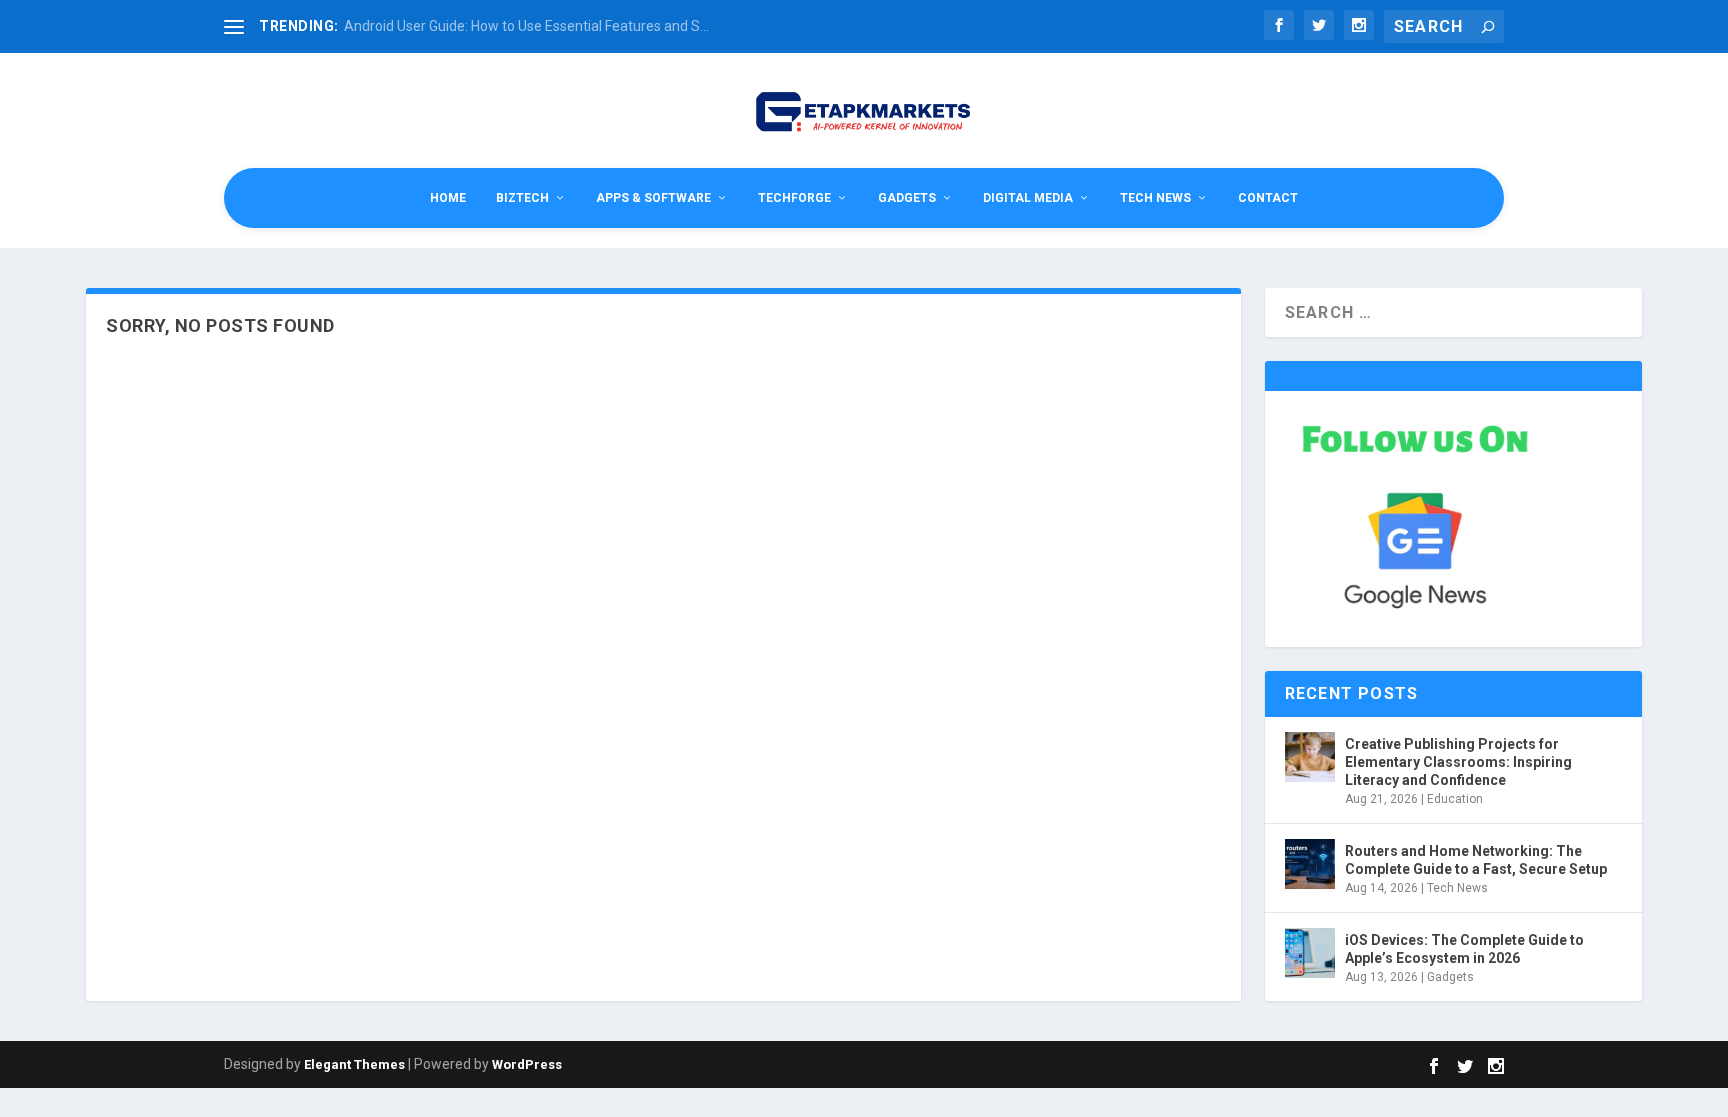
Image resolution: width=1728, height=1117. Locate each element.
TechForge (794, 198)
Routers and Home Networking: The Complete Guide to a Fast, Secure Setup (1476, 860)
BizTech (522, 198)
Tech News (1155, 198)
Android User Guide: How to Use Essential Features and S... (526, 26)
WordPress (527, 1064)
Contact (1268, 198)
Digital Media (1028, 198)
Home (448, 198)
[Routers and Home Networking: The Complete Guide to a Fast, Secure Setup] (1310, 864)
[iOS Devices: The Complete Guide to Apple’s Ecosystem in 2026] (1310, 953)
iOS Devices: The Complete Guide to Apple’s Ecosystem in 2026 (1464, 949)
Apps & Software (653, 198)
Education (1455, 799)
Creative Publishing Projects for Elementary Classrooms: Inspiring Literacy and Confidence (1458, 762)
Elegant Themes (354, 1064)
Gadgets (907, 198)
